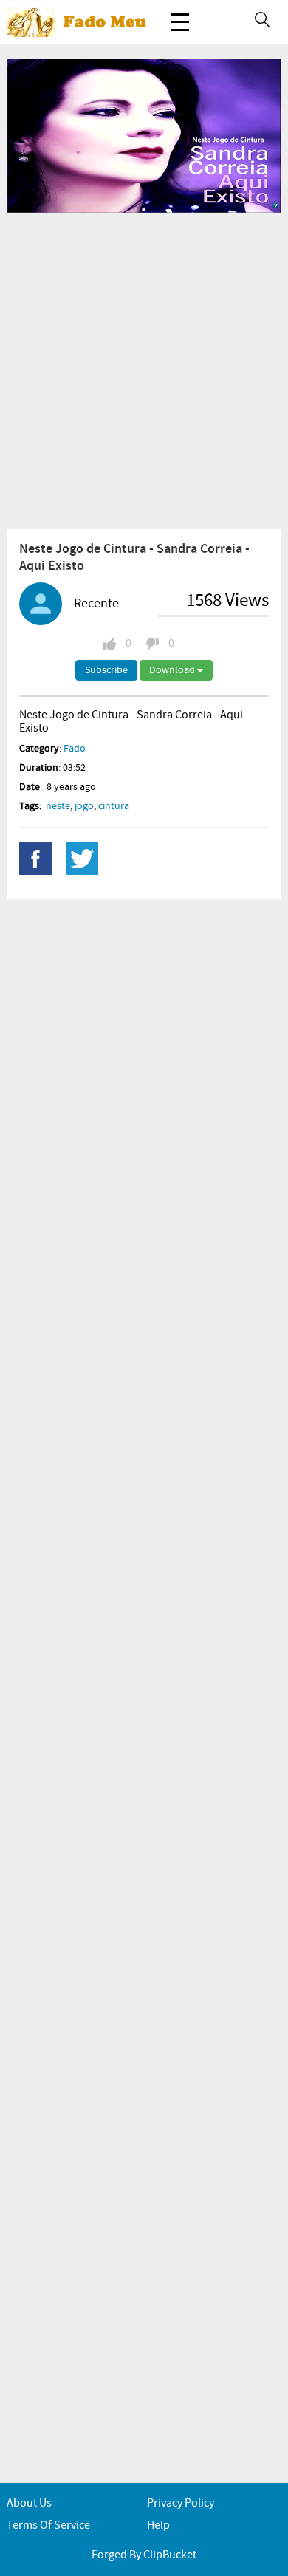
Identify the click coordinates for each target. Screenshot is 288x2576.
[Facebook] (35, 859)
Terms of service (48, 2525)
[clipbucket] (81, 22)
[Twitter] (82, 859)
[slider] (128, 197)
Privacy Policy (181, 2503)
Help (158, 2525)
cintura (114, 806)
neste (58, 806)
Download (173, 670)
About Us (29, 2503)
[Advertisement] (144, 370)
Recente (96, 604)
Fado (75, 749)
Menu (180, 22)
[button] (52, 197)
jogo (84, 806)
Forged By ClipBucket (144, 2555)
